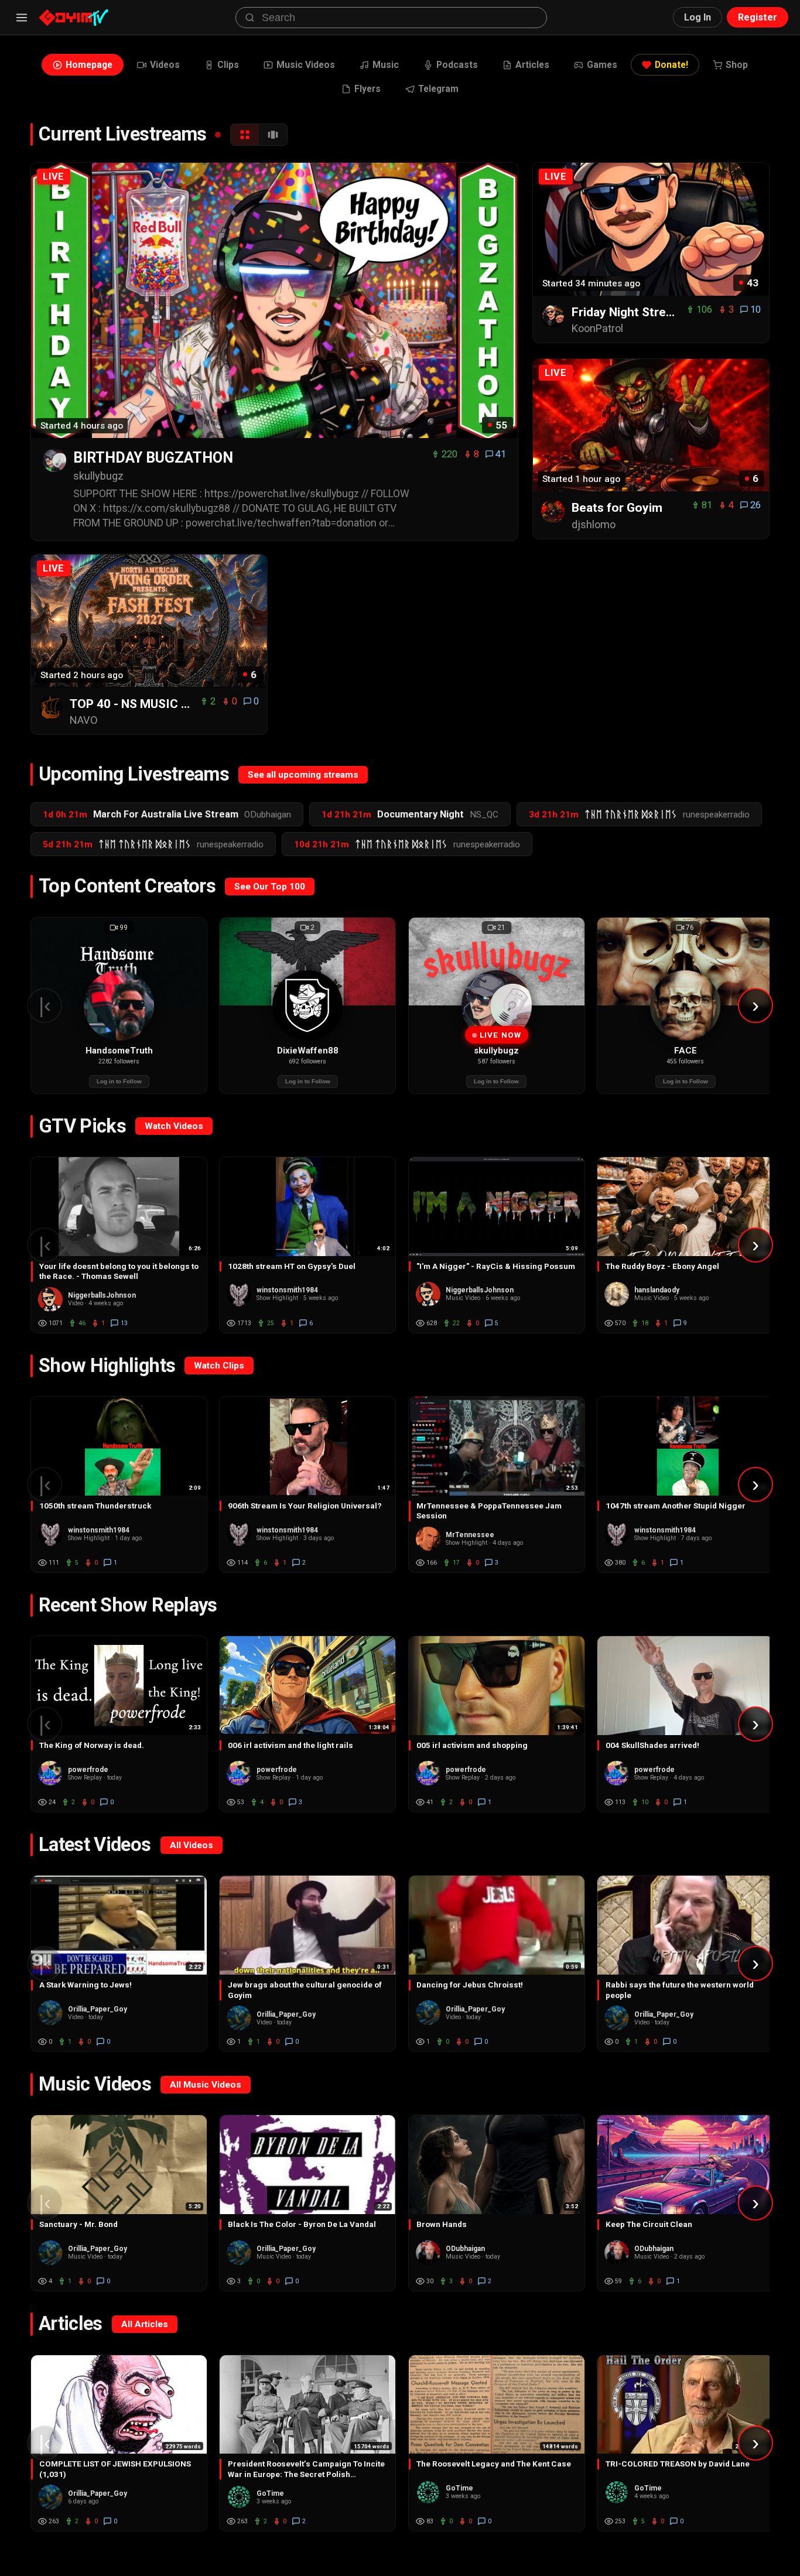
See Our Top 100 (270, 887)
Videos (165, 65)
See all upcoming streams (303, 775)
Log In (698, 17)
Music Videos (306, 65)
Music (386, 65)
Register (758, 17)
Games (602, 65)
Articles (532, 65)
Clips (228, 65)
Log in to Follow (119, 1081)
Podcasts (457, 65)
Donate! (671, 65)
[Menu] (22, 18)
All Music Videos (206, 2085)
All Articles (145, 2324)
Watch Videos (174, 1126)
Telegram (438, 89)
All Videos (192, 1845)
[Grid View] (245, 135)
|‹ (45, 1005)
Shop (737, 65)
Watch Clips (219, 1366)
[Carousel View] (273, 135)
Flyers (367, 89)
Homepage (89, 65)
